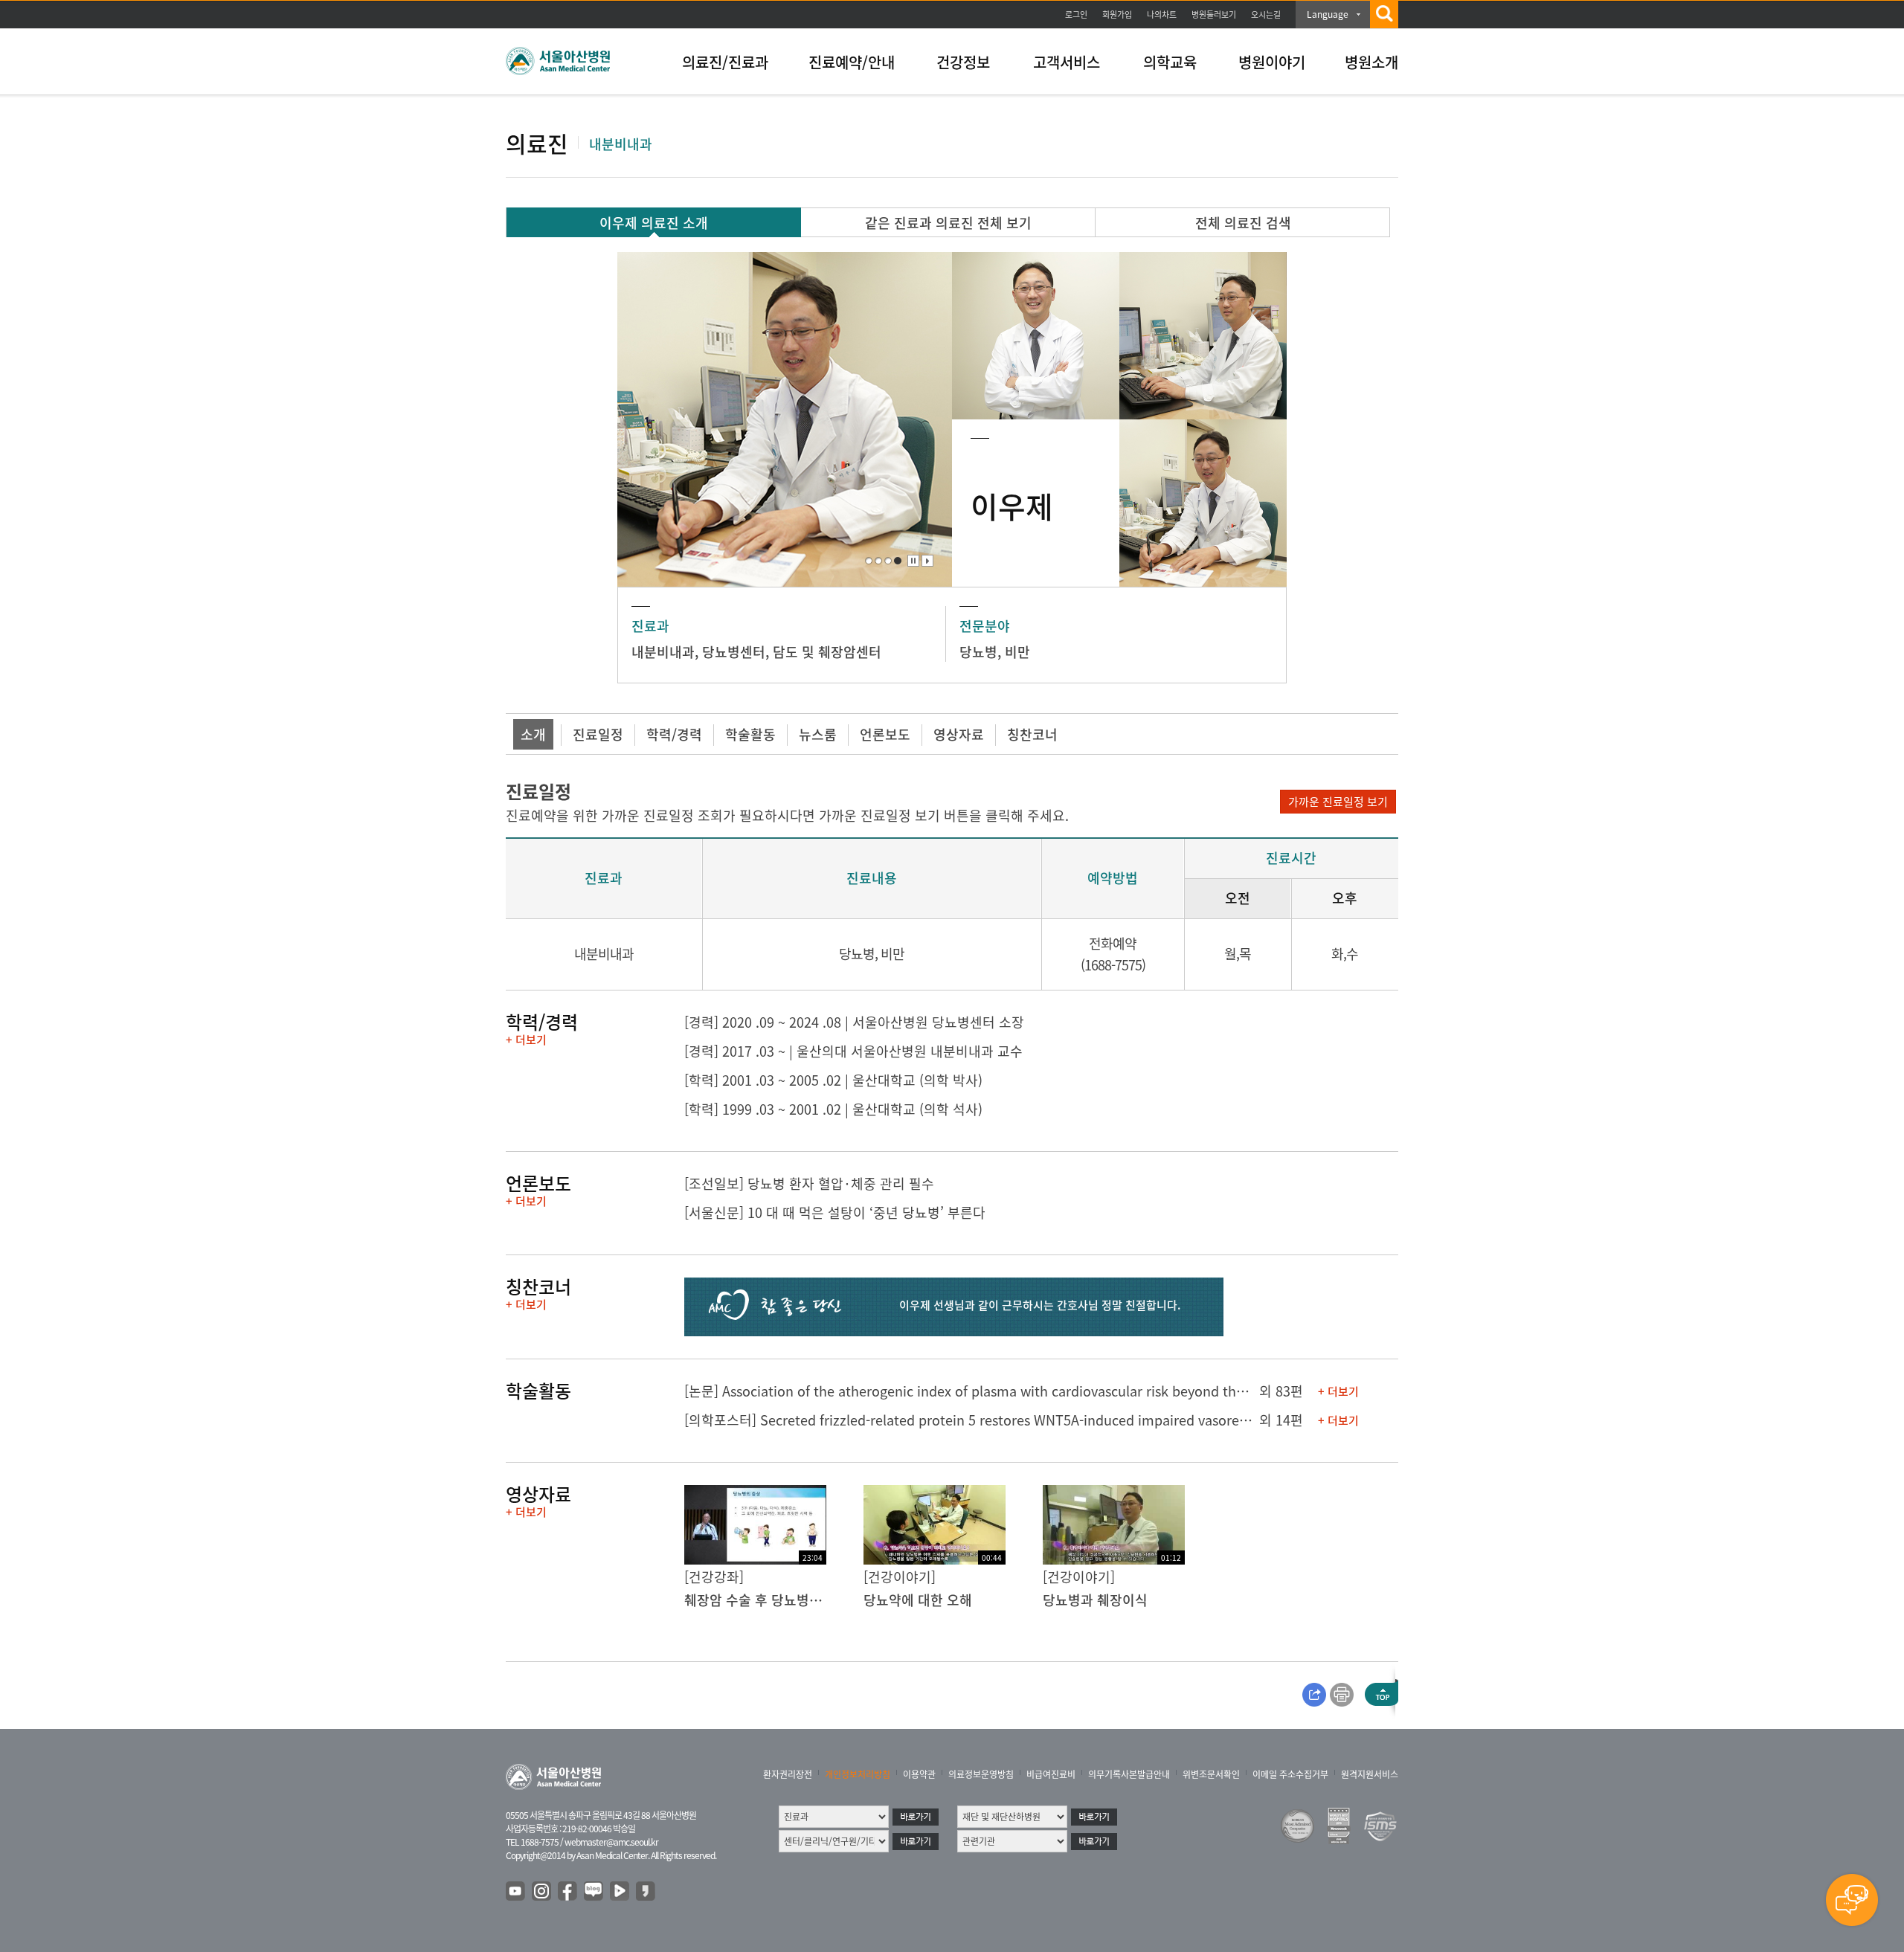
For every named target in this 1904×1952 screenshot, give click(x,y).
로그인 (1076, 15)
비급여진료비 (1051, 1774)
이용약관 (919, 1774)
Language (1328, 14)
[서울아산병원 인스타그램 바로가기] (542, 1892)
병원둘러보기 (1214, 15)
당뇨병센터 (734, 652)
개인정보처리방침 (858, 1774)
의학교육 (1170, 62)
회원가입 (1117, 15)
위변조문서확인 (1211, 1774)
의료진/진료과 (725, 62)
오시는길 (1266, 15)
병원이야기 (1272, 62)
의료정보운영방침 (981, 1774)
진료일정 (598, 734)
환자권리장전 (788, 1774)
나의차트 (1162, 15)
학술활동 (750, 734)
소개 (533, 734)
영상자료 (959, 734)
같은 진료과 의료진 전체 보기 (948, 223)
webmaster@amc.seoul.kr (611, 1842)
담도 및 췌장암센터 (827, 652)
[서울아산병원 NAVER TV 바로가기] (620, 1892)
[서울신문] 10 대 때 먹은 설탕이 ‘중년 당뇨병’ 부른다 (835, 1212)
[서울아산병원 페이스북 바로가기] (568, 1892)
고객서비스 (1067, 62)
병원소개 (1371, 62)
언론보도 (885, 734)
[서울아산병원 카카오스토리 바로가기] (646, 1892)
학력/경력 (674, 734)
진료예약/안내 (852, 62)
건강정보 (963, 62)
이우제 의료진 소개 (654, 223)
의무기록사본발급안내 (1129, 1774)
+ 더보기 (526, 1040)
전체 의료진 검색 (1243, 223)
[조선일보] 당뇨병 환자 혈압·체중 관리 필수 (809, 1183)
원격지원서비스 (1370, 1774)
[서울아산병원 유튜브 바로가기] (516, 1892)
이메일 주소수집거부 (1290, 1774)
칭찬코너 (1032, 734)
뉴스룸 (818, 734)
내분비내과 (663, 652)
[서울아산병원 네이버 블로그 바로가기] (594, 1892)
